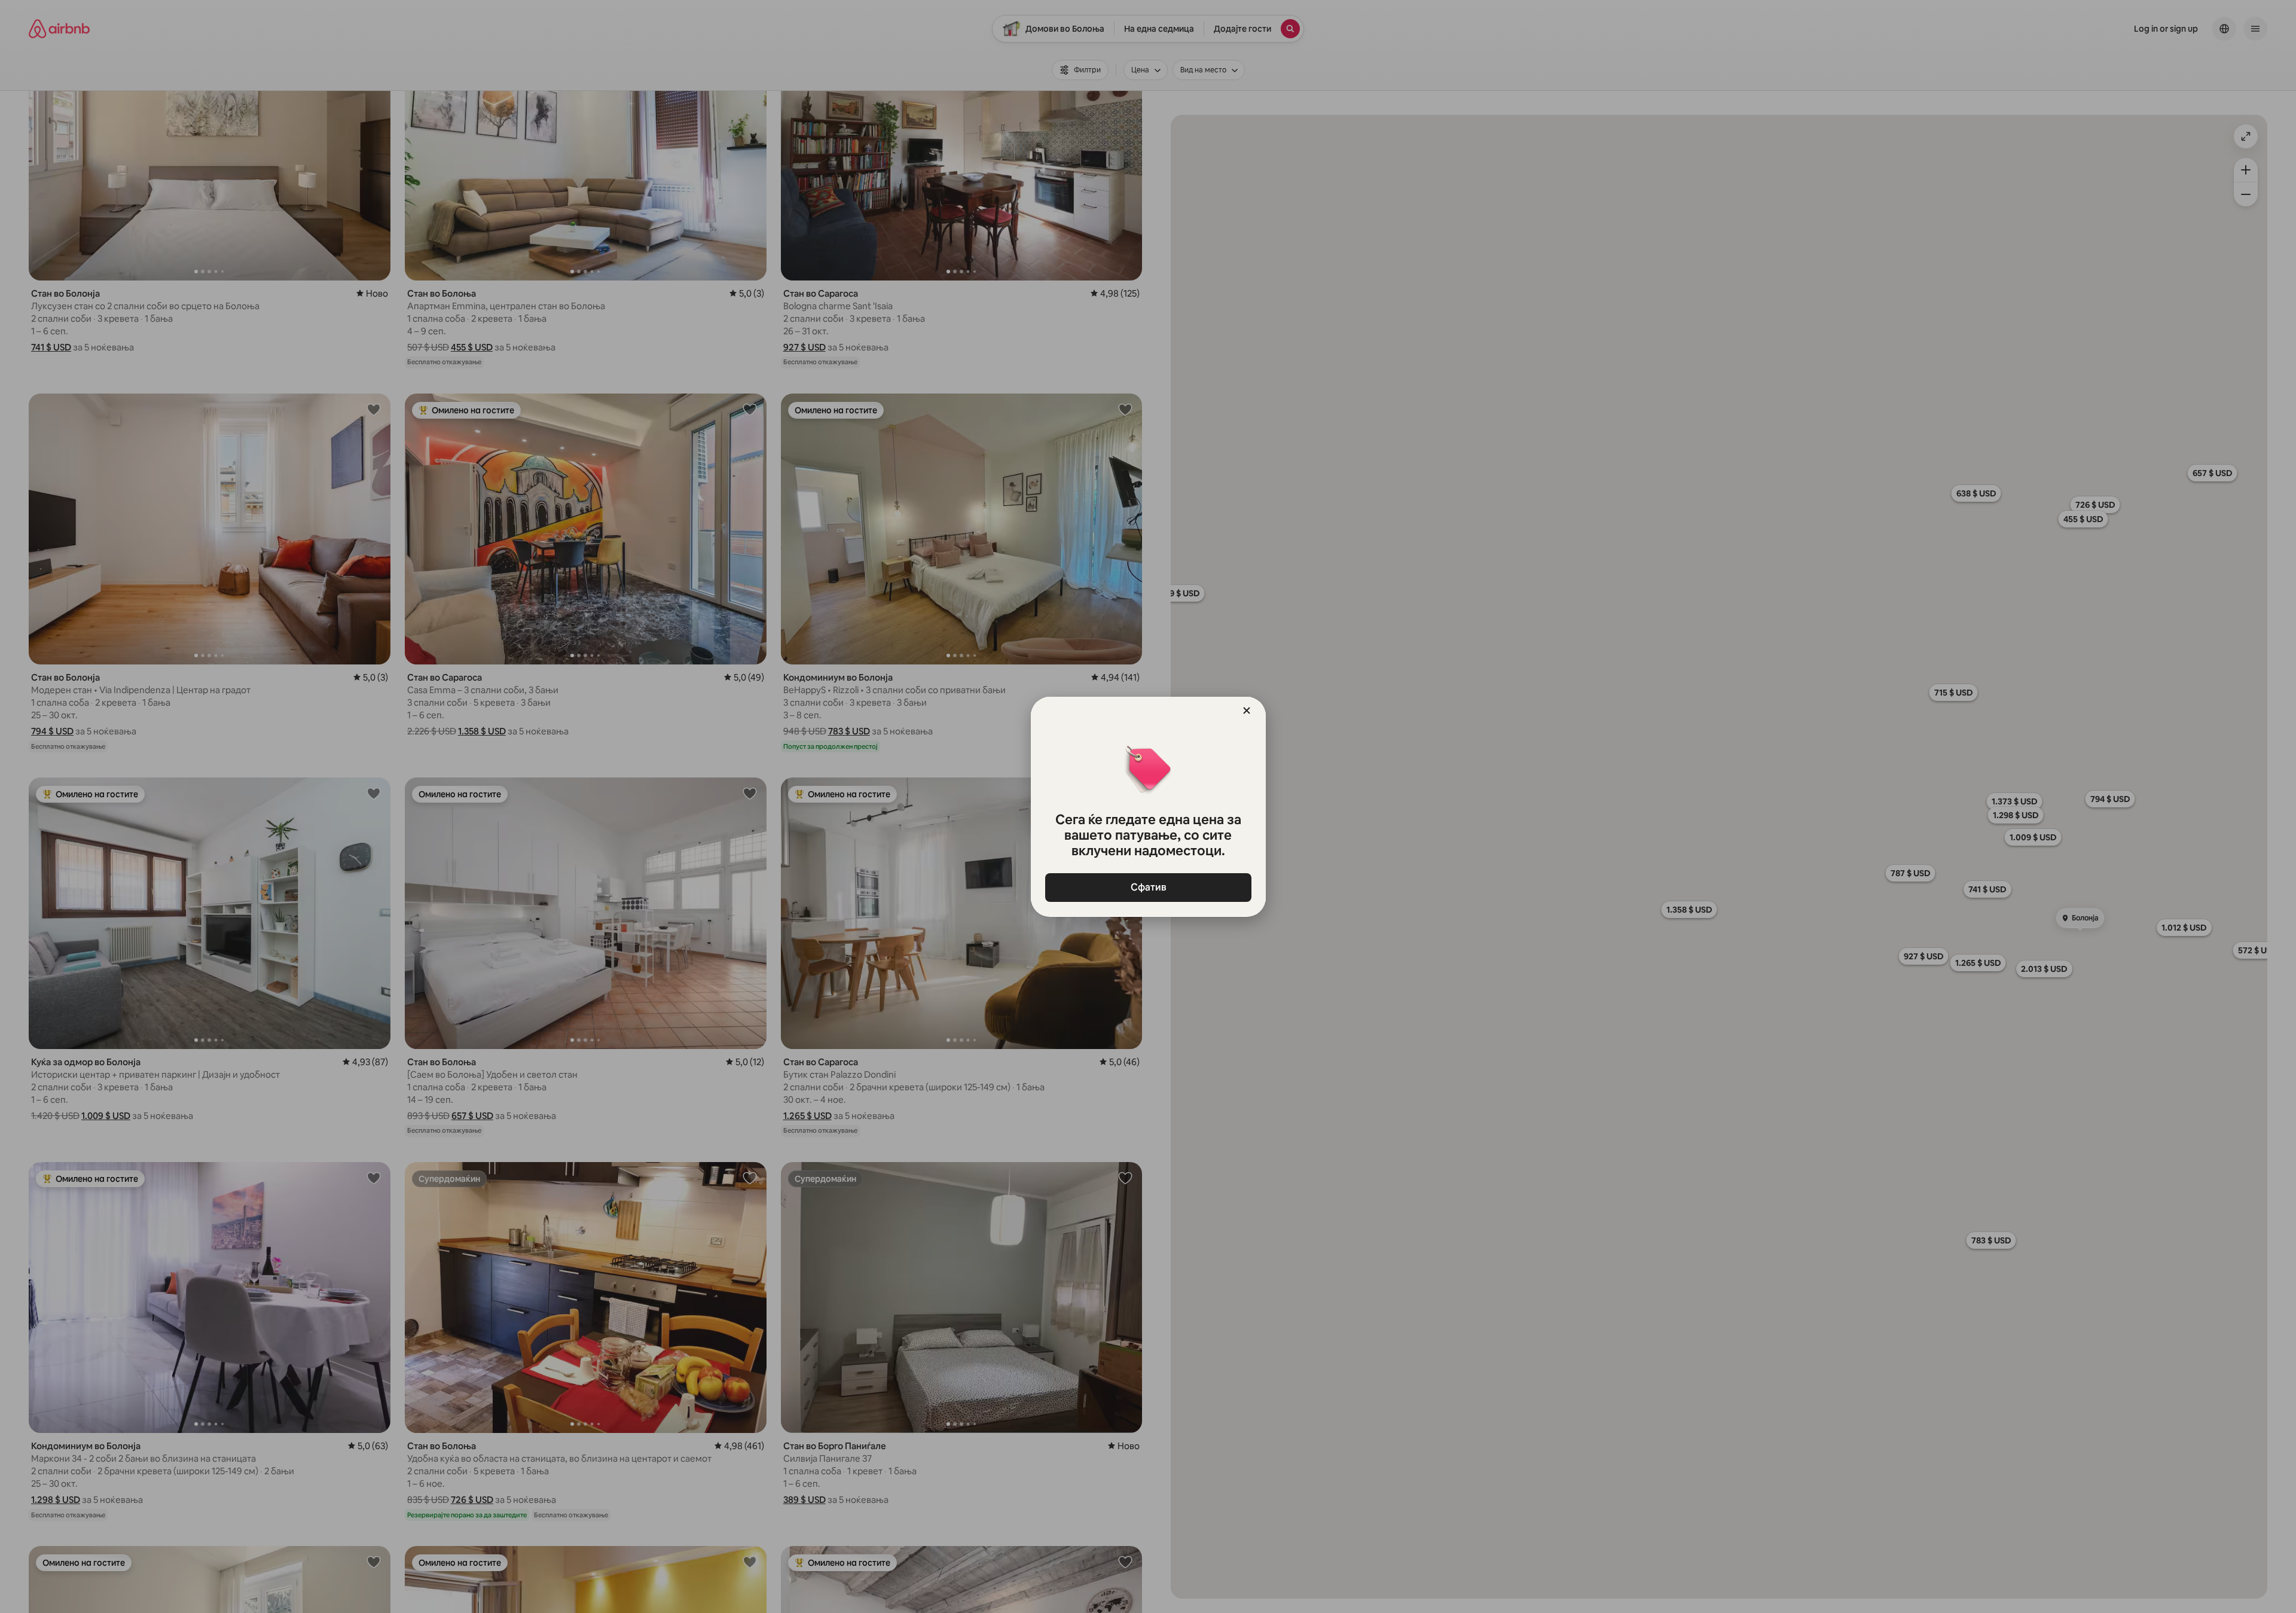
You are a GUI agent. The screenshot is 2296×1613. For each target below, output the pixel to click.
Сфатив (1148, 887)
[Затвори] (1247, 711)
